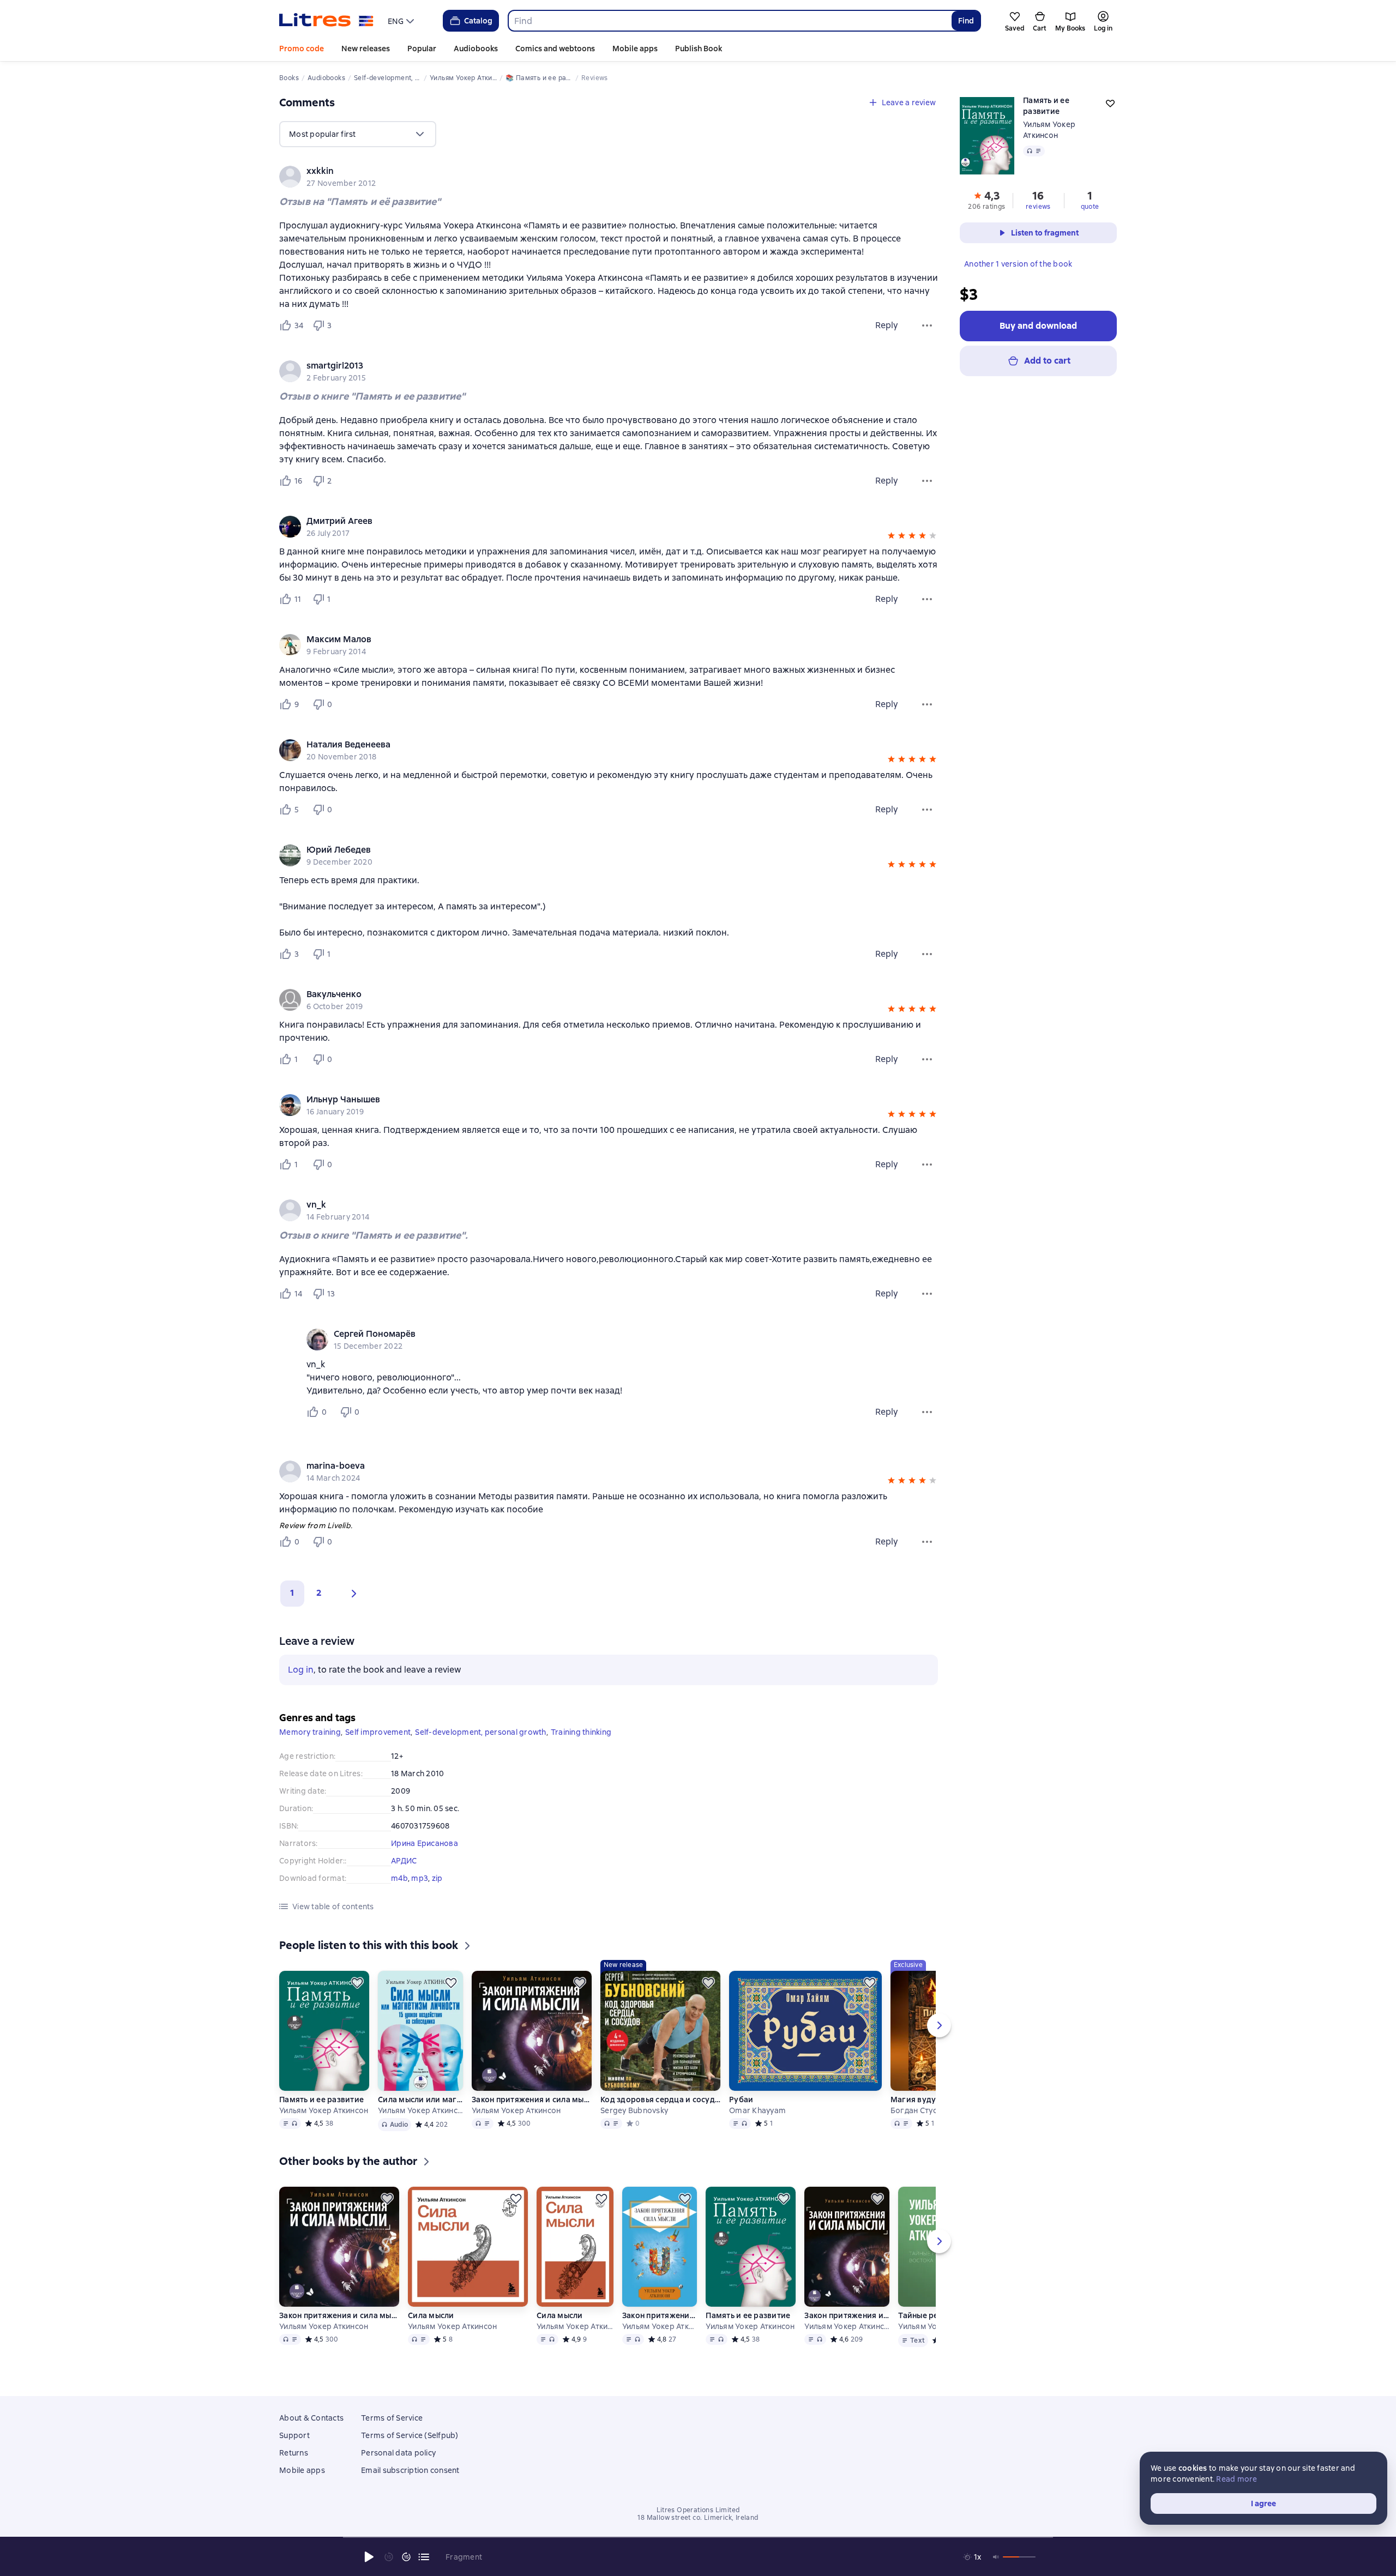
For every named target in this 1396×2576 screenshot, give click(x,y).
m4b (399, 1878)
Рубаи (741, 2100)
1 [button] (292, 1593)
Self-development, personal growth (480, 1732)
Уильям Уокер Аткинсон (324, 2110)
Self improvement (378, 1732)
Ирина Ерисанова (425, 1843)
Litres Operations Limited (698, 2510)
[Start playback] (369, 2557)
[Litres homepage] (326, 21)
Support (294, 2435)
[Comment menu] (927, 1412)
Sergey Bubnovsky (634, 2110)
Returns (294, 2453)
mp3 (420, 1878)
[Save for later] (357, 1983)
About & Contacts (311, 2418)
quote (1090, 207)
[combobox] (729, 21)
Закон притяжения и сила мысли (532, 2100)
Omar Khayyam (757, 2110)
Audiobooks (476, 49)
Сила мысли (431, 2315)
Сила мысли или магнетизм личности (420, 2100)
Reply (887, 325)
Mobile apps (635, 49)
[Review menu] (927, 325)
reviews (1038, 207)
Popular (422, 49)
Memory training (310, 1732)
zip (437, 1878)
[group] (609, 177)
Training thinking (581, 1732)
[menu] (402, 21)
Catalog (478, 21)
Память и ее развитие (321, 2100)
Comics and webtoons (555, 49)
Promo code (302, 49)
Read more (1236, 2479)
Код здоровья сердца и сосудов (660, 2100)
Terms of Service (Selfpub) (410, 2435)
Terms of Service (392, 2418)
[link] (593, 171)
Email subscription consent (410, 2470)
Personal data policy (398, 2453)
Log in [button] (301, 1670)
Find (966, 21)
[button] (891, 537)
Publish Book (699, 49)
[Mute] (996, 2557)
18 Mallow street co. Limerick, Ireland (698, 2518)
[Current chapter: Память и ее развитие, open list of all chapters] (424, 2557)
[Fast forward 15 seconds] (406, 2557)
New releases (366, 49)
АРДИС (404, 1861)
